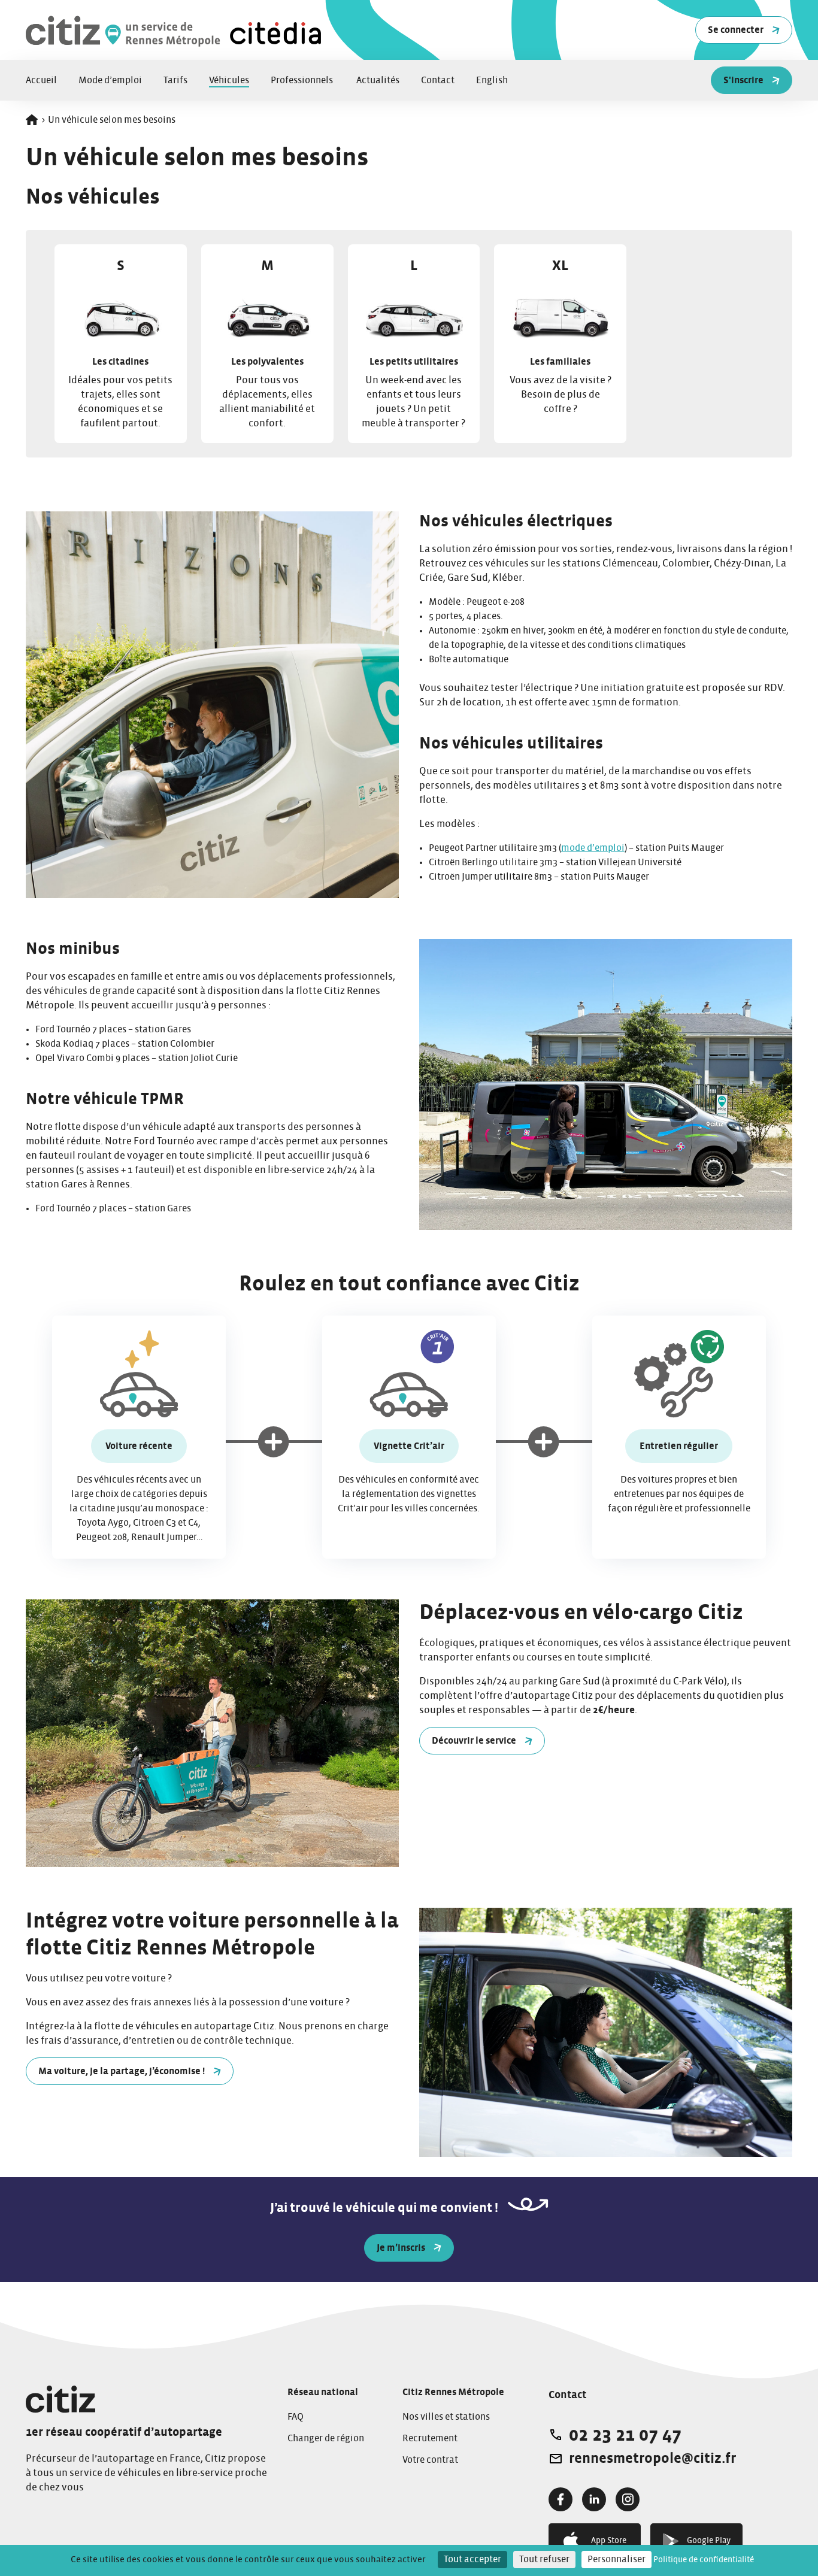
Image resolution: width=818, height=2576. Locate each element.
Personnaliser (616, 2559)
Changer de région (326, 2438)
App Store (609, 2541)
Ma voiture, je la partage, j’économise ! (122, 2071)
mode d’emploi (593, 848)
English (492, 80)
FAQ (296, 2417)
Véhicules (229, 80)
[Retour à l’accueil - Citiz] (175, 30)
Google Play (709, 2541)
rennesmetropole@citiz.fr (652, 2459)
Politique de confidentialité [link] (704, 2560)
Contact (438, 80)
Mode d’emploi (110, 80)
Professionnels (303, 80)
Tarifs (175, 80)
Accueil (41, 80)
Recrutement (430, 2438)
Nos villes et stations (446, 2417)
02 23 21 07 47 (625, 2435)
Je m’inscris (401, 2248)
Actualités (378, 80)
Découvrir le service (474, 1741)
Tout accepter (472, 2559)
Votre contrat (430, 2460)
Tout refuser (544, 2559)
